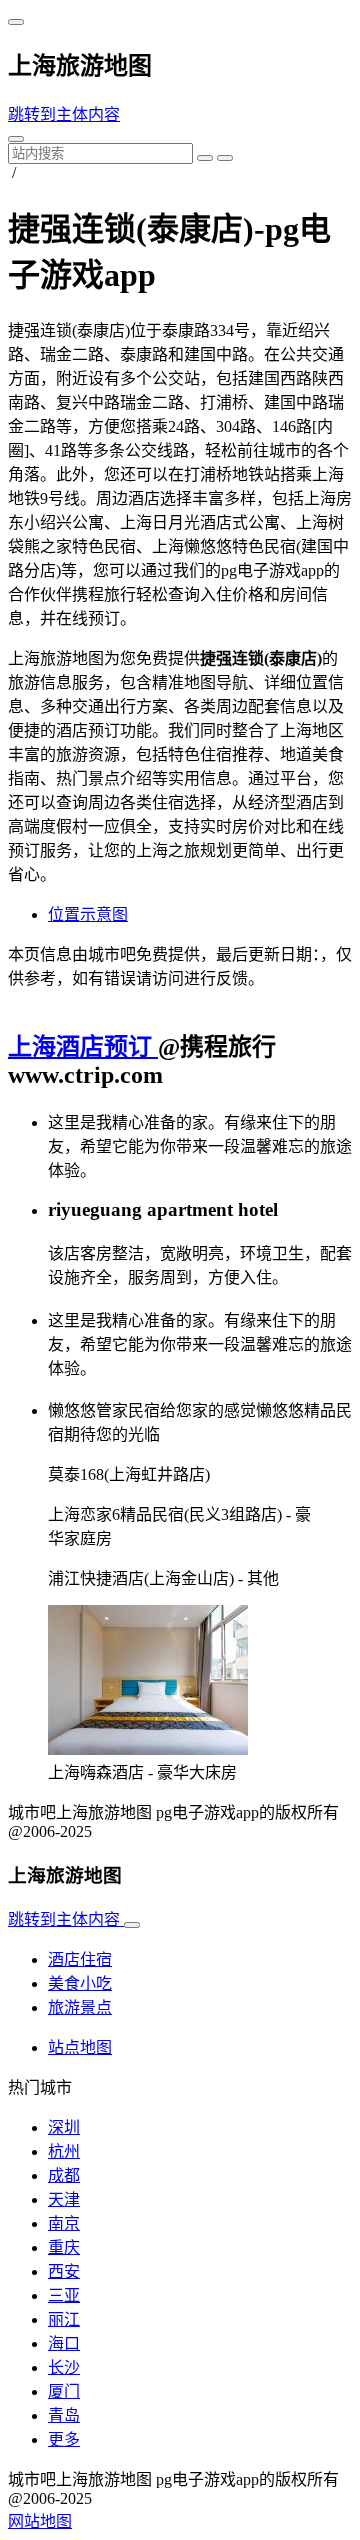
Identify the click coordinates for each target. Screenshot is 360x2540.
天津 (64, 2199)
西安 (64, 2271)
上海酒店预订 (83, 1047)
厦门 (64, 2391)
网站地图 (40, 2521)
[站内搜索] (16, 139)
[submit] (205, 158)
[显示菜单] (16, 22)
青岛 (64, 2415)
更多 (64, 2439)
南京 (64, 2223)
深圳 (64, 2127)
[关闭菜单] (132, 1925)
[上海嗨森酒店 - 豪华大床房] (148, 1749)
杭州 (64, 2151)
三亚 (64, 2295)
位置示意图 (88, 914)
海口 (64, 2343)
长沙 (64, 2367)
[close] (225, 158)
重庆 (64, 2247)
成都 (64, 2175)
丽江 (64, 2319)
